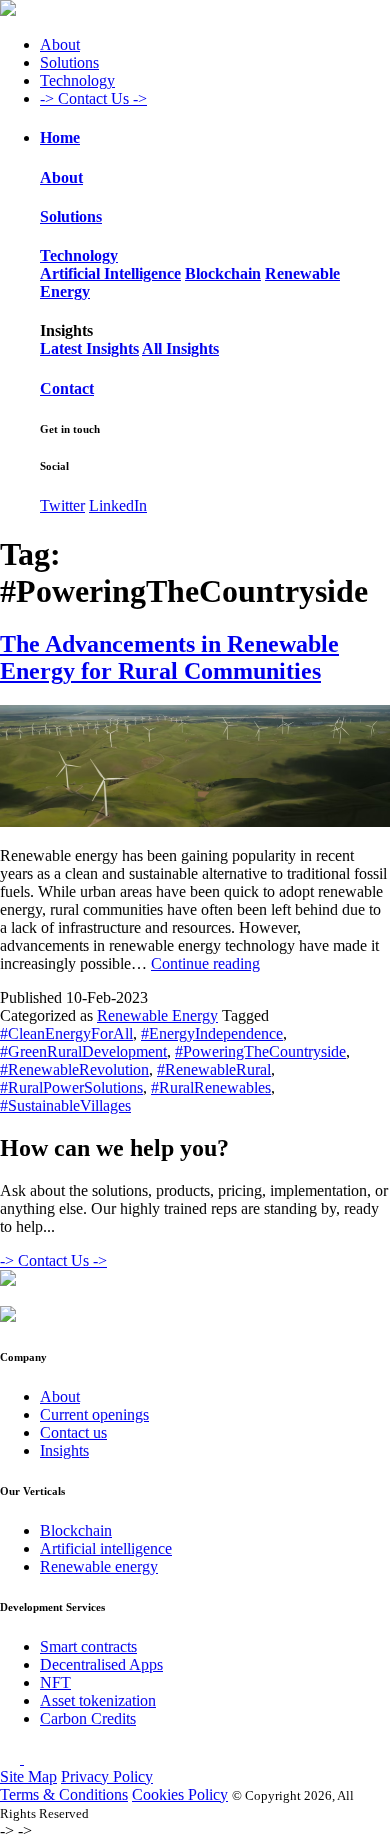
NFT (55, 1682)
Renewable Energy (157, 1015)
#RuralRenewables (211, 1087)
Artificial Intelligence (110, 273)
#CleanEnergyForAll (66, 1033)
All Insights (180, 348)
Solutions (69, 62)
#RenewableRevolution (74, 1069)
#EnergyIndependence (212, 1033)
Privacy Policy (107, 1776)
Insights (64, 1450)
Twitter (62, 505)
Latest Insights (89, 348)
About (60, 44)
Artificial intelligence (106, 1548)
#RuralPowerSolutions (71, 1087)
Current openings (94, 1414)
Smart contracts (88, 1646)
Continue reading (205, 963)
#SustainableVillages (65, 1105)
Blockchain (223, 273)
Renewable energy (99, 1566)
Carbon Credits (88, 1718)
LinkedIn (118, 505)
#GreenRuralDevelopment (83, 1051)
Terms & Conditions (64, 1794)
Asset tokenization (98, 1700)
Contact (67, 388)
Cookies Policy (180, 1794)
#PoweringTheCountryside (260, 1051)
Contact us (73, 1432)
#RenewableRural (214, 1069)
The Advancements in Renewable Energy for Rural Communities (169, 657)
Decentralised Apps (101, 1664)
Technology (77, 80)
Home (60, 137)
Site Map (28, 1776)
